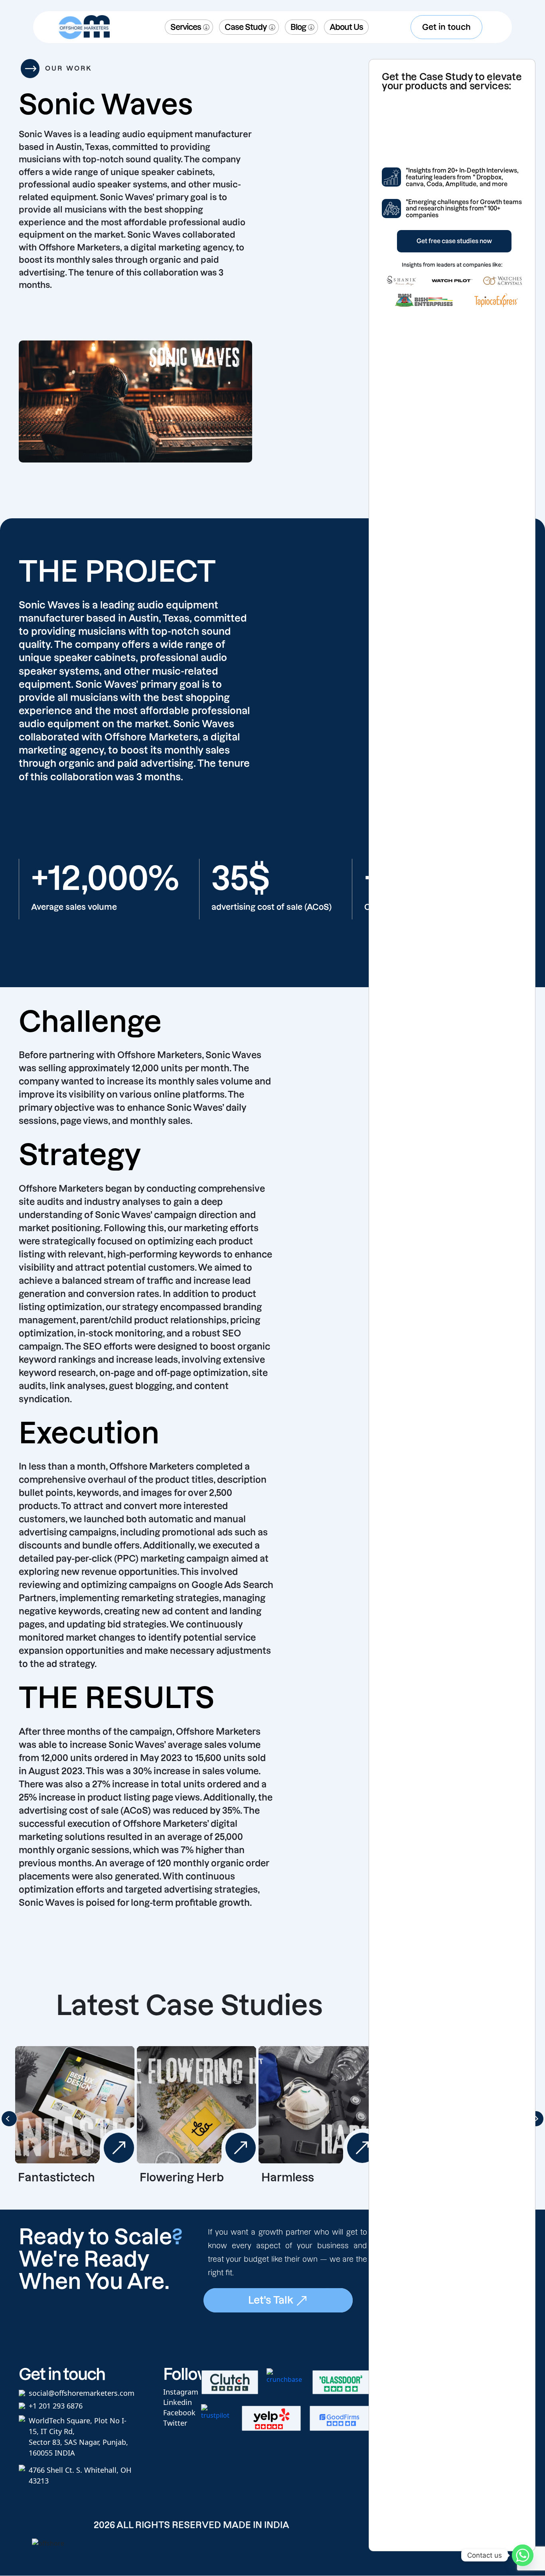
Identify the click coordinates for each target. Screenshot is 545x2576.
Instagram (181, 2392)
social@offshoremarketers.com (82, 2393)
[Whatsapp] (523, 2555)
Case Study (246, 27)
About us (346, 27)
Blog (298, 27)
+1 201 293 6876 (56, 2406)
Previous (9, 2119)
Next (536, 2119)
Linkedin (178, 2402)
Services (186, 27)
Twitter (175, 2423)
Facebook (179, 2413)
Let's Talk (272, 2300)
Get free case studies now (454, 241)
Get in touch (446, 27)
